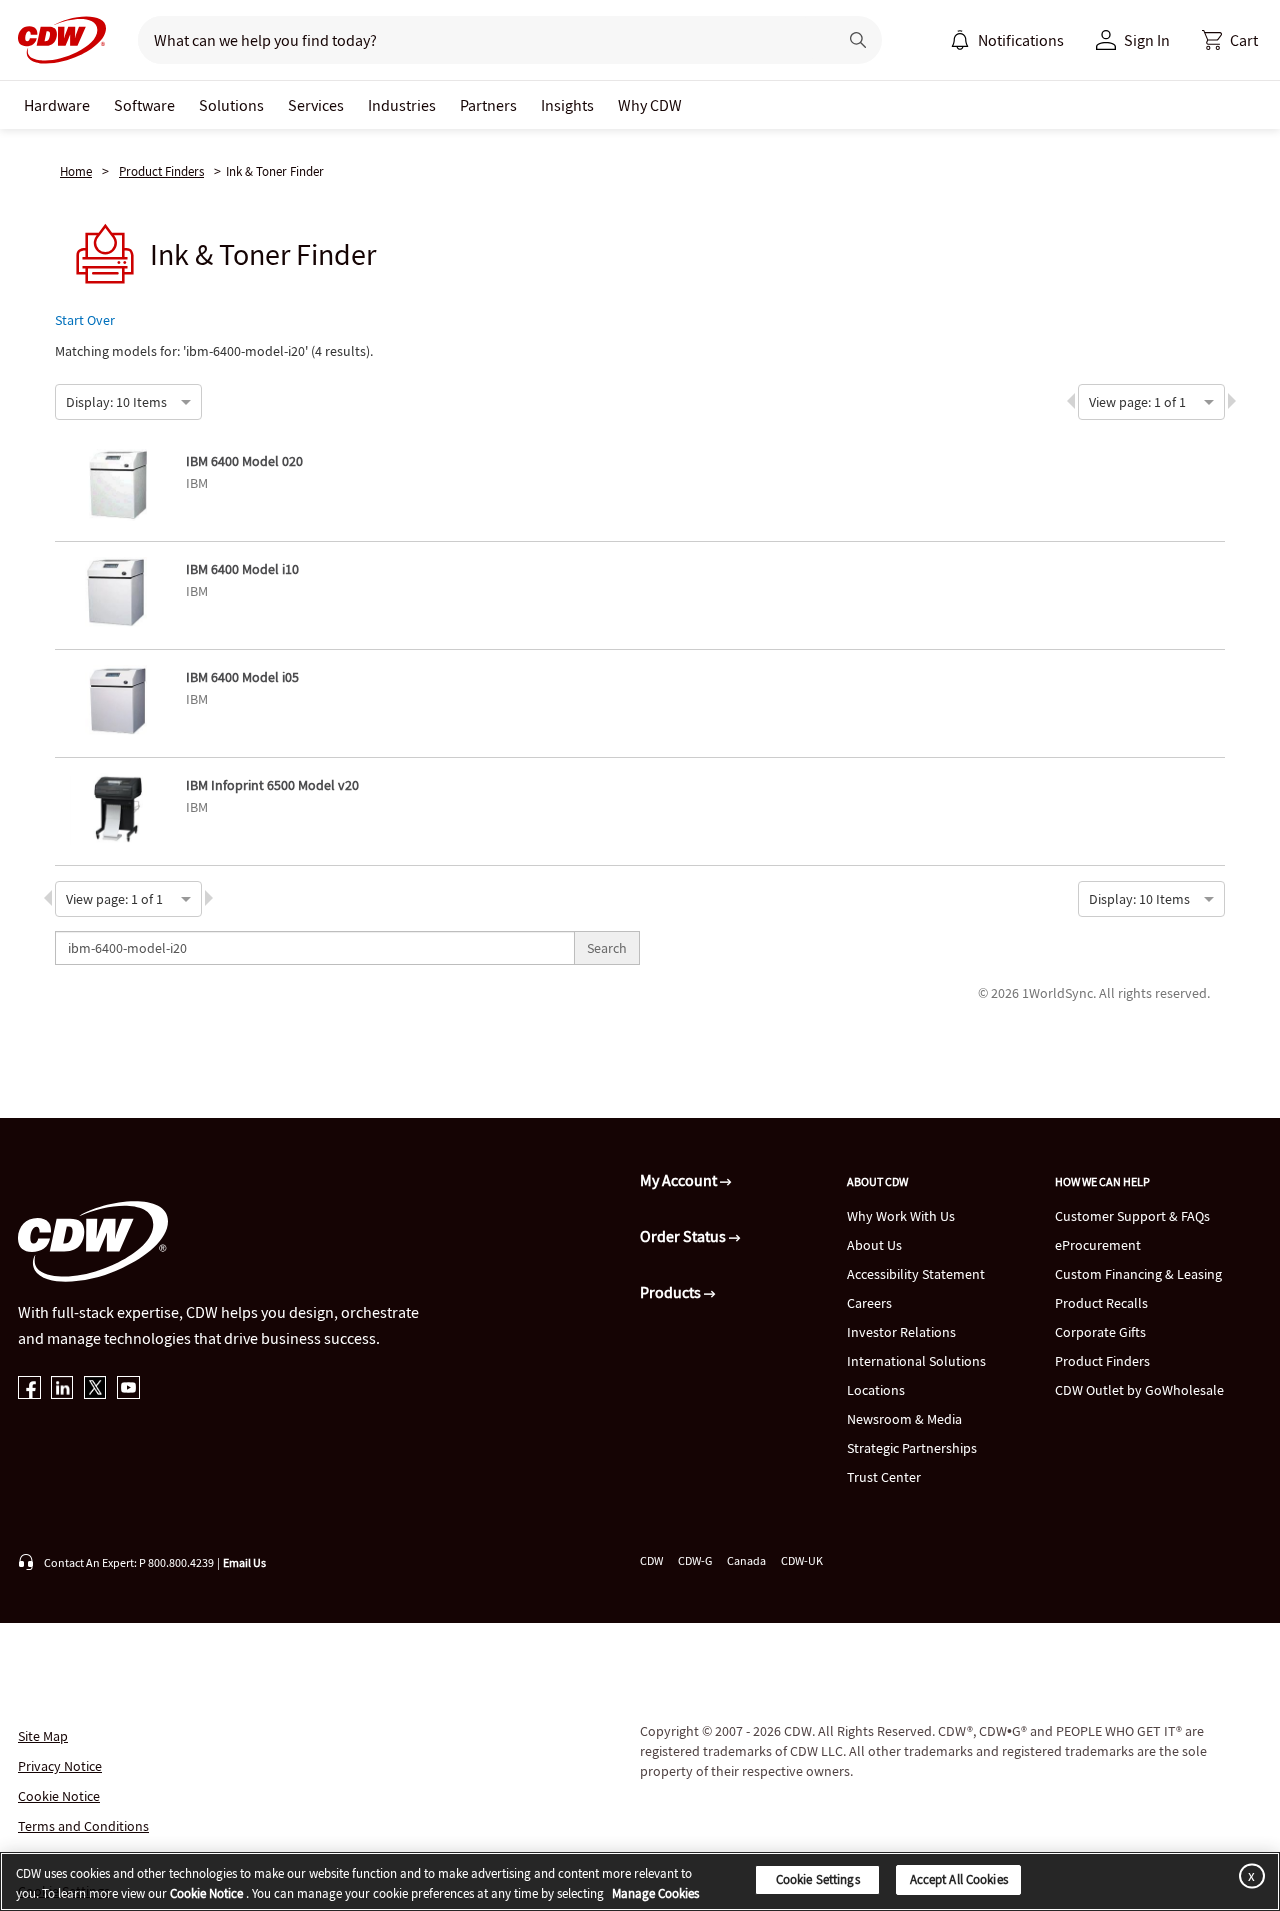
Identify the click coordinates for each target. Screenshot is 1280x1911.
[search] (479, 40)
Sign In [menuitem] (1147, 40)
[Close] (1248, 1875)
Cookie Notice (59, 1796)
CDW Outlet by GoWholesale (1139, 1390)
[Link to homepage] (56, 40)
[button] (1230, 40)
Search (607, 948)
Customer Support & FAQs (1132, 1216)
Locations (876, 1390)
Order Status (684, 1236)
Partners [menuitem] (488, 105)
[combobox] (67, 400)
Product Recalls (1101, 1303)
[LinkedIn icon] (62, 1389)
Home (76, 171)
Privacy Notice (60, 1766)
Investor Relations (901, 1332)
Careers (869, 1303)
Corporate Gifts (1100, 1332)
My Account (680, 1180)
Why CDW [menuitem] (650, 105)
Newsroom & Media (904, 1419)
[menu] (1007, 40)
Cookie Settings (818, 1879)
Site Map (43, 1736)
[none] (57, 105)
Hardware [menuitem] (57, 105)
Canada (746, 1560)
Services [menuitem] (316, 105)
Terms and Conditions (83, 1826)
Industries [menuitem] (402, 105)
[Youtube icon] (128, 1389)
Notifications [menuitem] (1021, 40)
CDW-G (695, 1560)
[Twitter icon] (95, 1389)
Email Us (244, 1562)
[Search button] (858, 40)
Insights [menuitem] (567, 105)
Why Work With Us (901, 1216)
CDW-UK (802, 1560)
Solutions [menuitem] (231, 105)
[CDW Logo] (56, 40)
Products (672, 1292)
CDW (651, 1560)
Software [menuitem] (144, 105)
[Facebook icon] (29, 1389)
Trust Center (884, 1477)
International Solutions (916, 1361)
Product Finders (161, 171)
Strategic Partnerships (912, 1448)
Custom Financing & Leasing (1138, 1274)
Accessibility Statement (916, 1274)
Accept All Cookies (959, 1879)
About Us (874, 1245)
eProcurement (1098, 1245)
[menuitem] (960, 40)
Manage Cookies (655, 1893)
